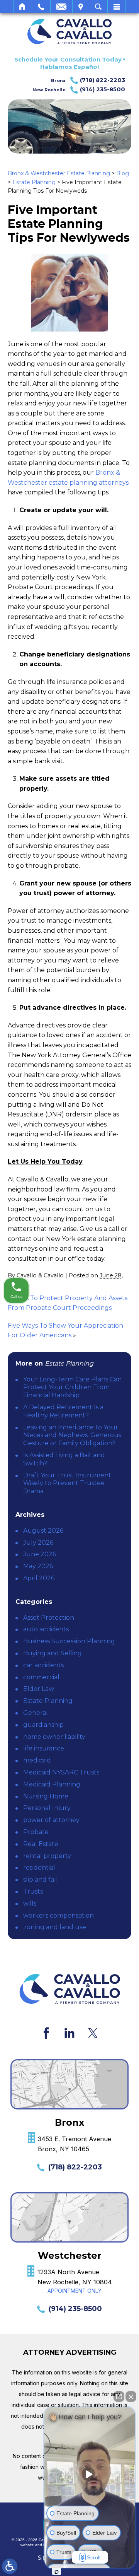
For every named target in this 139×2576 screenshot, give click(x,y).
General (36, 1713)
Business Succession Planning (69, 1641)
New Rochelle (79, 89)
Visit (81, 7)
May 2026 (38, 1566)
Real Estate (41, 1844)
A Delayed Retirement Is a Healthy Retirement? (63, 1411)
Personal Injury (47, 1808)
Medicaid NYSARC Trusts (61, 1772)
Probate (36, 1832)
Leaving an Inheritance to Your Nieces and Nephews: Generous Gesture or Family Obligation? (72, 1435)
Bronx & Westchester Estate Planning (59, 173)
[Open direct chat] (119, 2397)
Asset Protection (49, 1618)
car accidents (43, 1665)
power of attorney (51, 1820)
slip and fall (41, 1879)
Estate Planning (34, 182)
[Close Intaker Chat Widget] (131, 2397)
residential (39, 1867)
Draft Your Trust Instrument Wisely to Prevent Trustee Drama (67, 1483)
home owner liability (54, 1737)
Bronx (88, 80)
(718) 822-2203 (75, 2167)
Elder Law (39, 1689)
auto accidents (46, 1629)
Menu (117, 7)
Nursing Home (46, 1796)
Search (98, 7)
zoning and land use (55, 1927)
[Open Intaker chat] (57, 2572)
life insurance (44, 1748)
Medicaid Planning (52, 1784)
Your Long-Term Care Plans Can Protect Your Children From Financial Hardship (72, 1387)
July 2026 (38, 1543)
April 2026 (39, 1578)
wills (30, 1903)
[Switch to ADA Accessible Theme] (10, 2566)
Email (61, 7)
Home (23, 7)
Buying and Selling (53, 1653)
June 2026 (40, 1554)
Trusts (33, 1891)
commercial (41, 1677)
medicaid (37, 1760)
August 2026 (43, 1531)
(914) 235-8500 (75, 2309)
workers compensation (58, 1915)
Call (41, 7)
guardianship (43, 1725)
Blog (123, 173)
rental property (47, 1856)
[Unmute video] (90, 2474)
